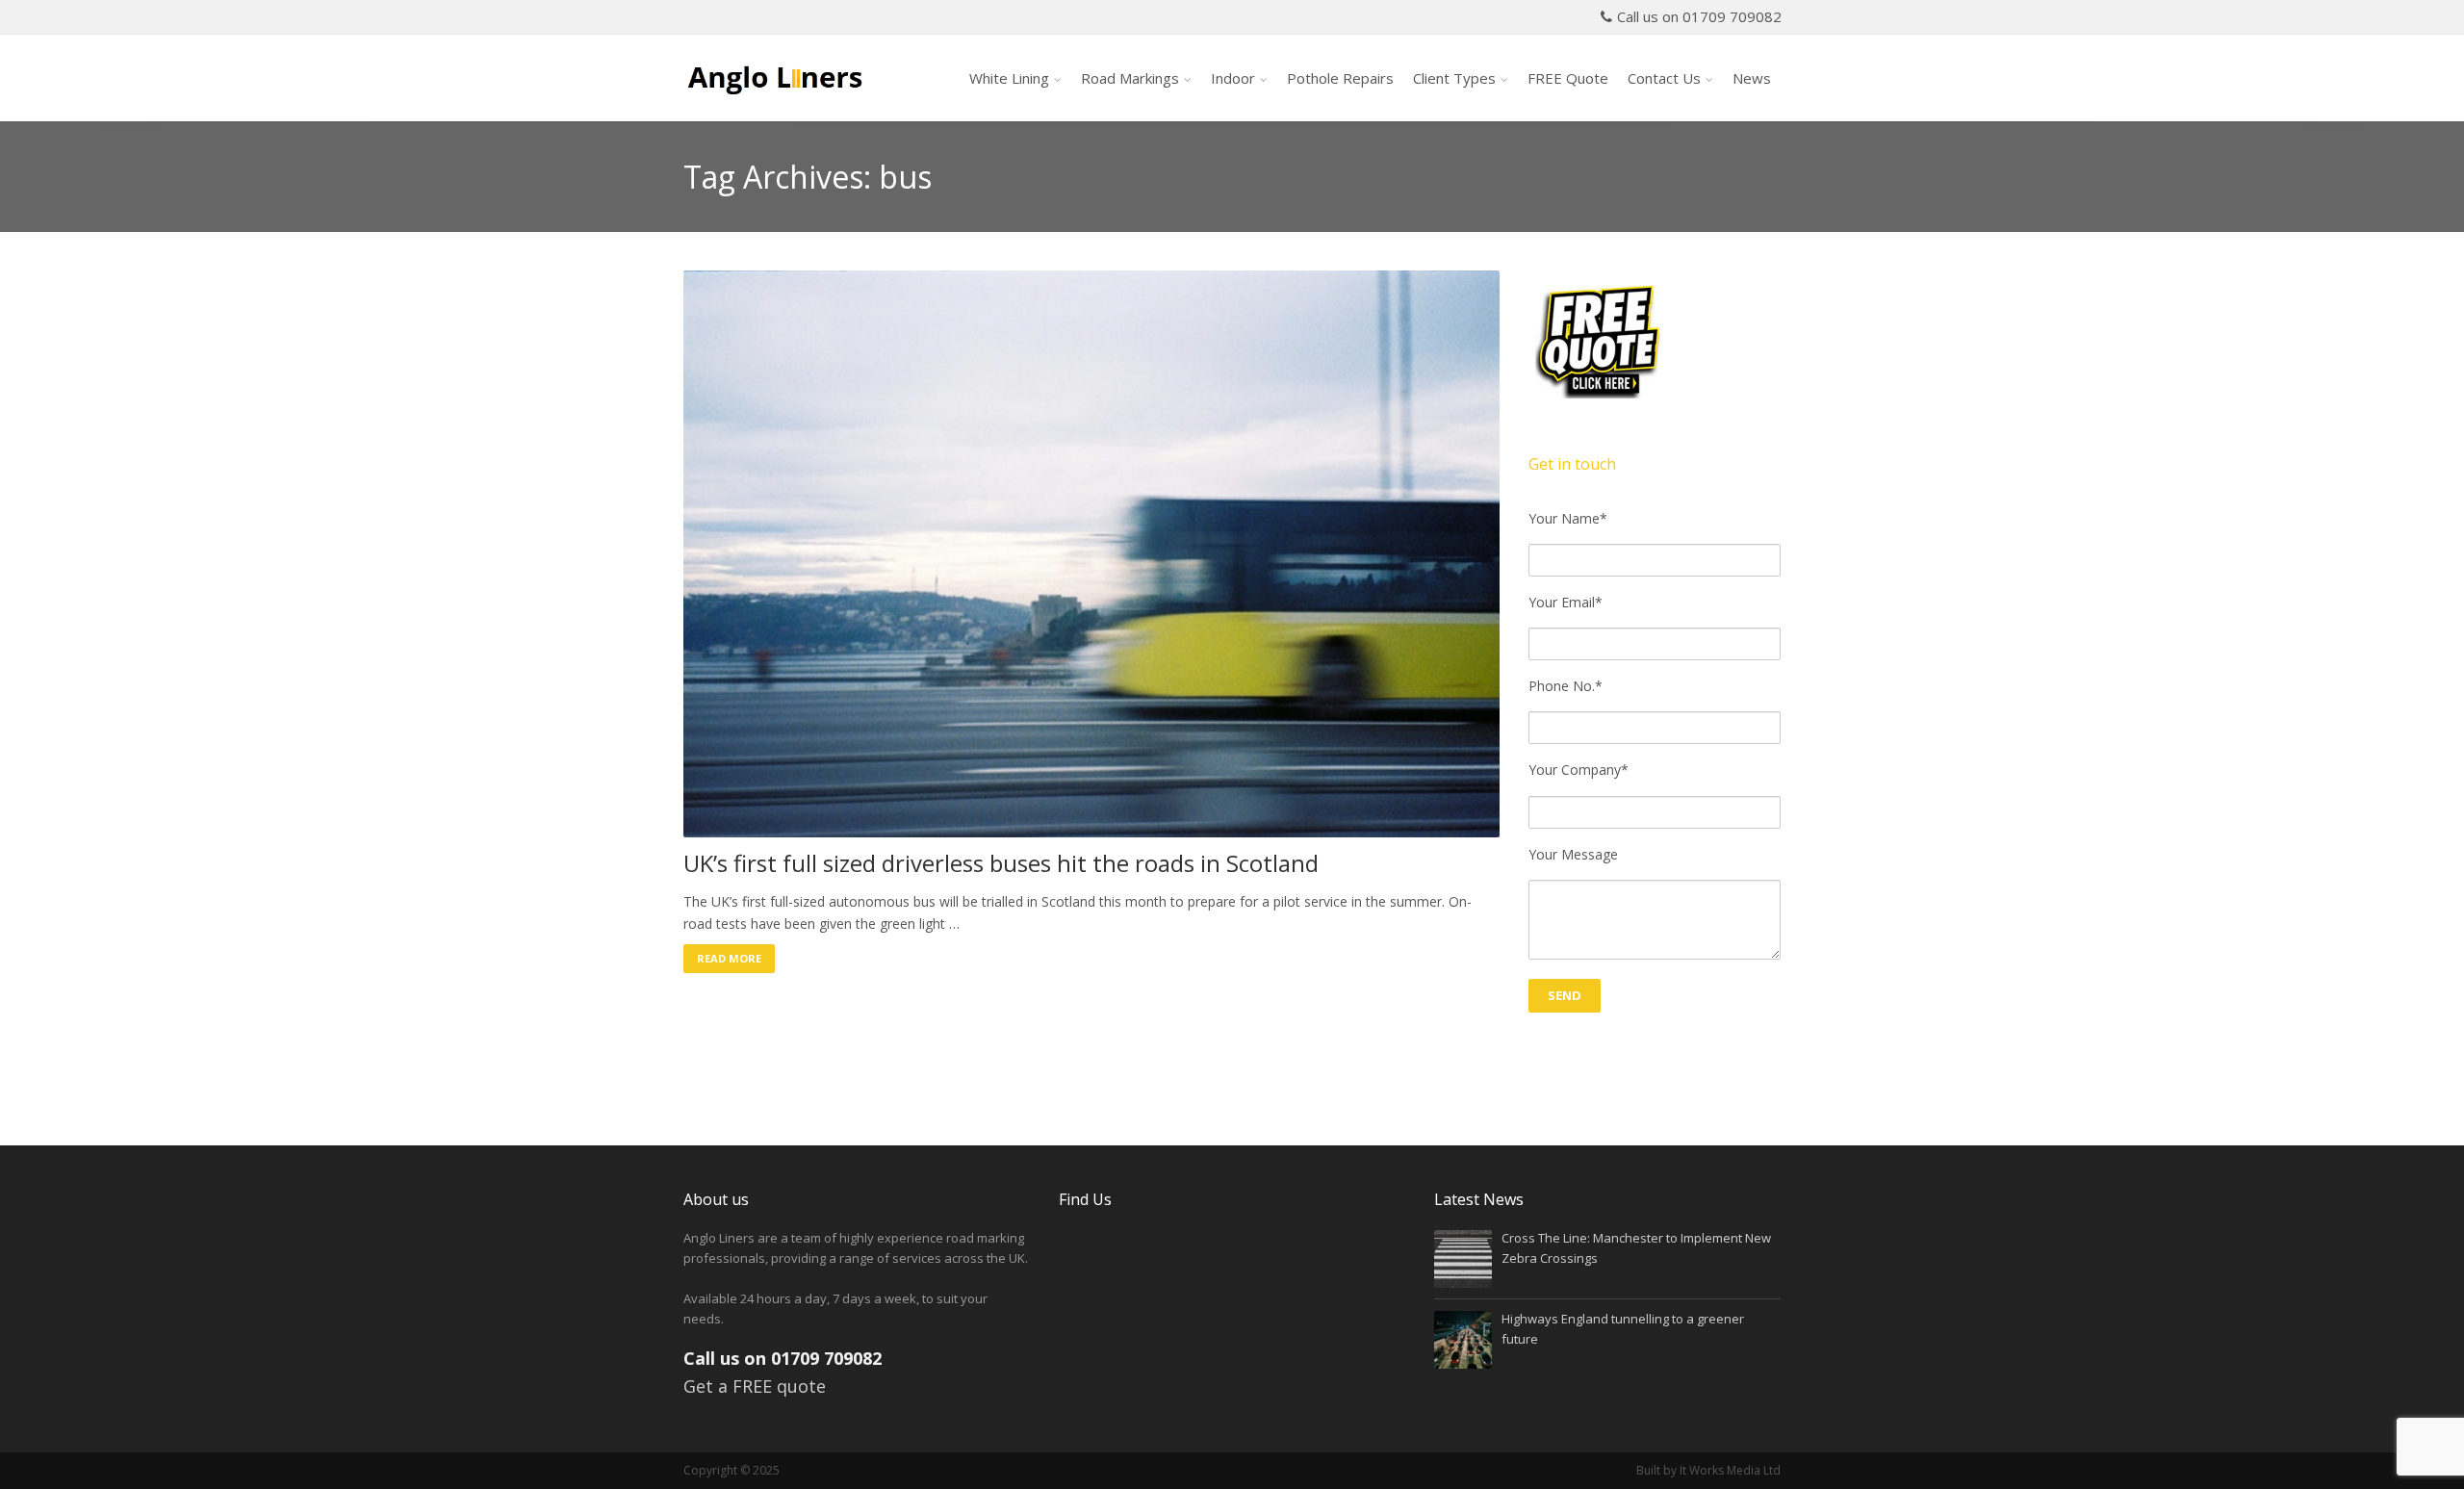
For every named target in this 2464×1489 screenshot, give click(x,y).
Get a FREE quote (755, 1386)
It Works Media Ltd (1730, 1470)
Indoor (1233, 78)
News (1752, 78)
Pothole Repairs (1340, 78)
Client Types (1454, 78)
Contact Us (1664, 78)
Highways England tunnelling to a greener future (1623, 1329)
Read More (729, 958)
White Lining (1009, 78)
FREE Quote (1568, 78)
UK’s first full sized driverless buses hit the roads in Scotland (1001, 863)
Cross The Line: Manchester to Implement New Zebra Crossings (1636, 1248)
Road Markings (1130, 78)
